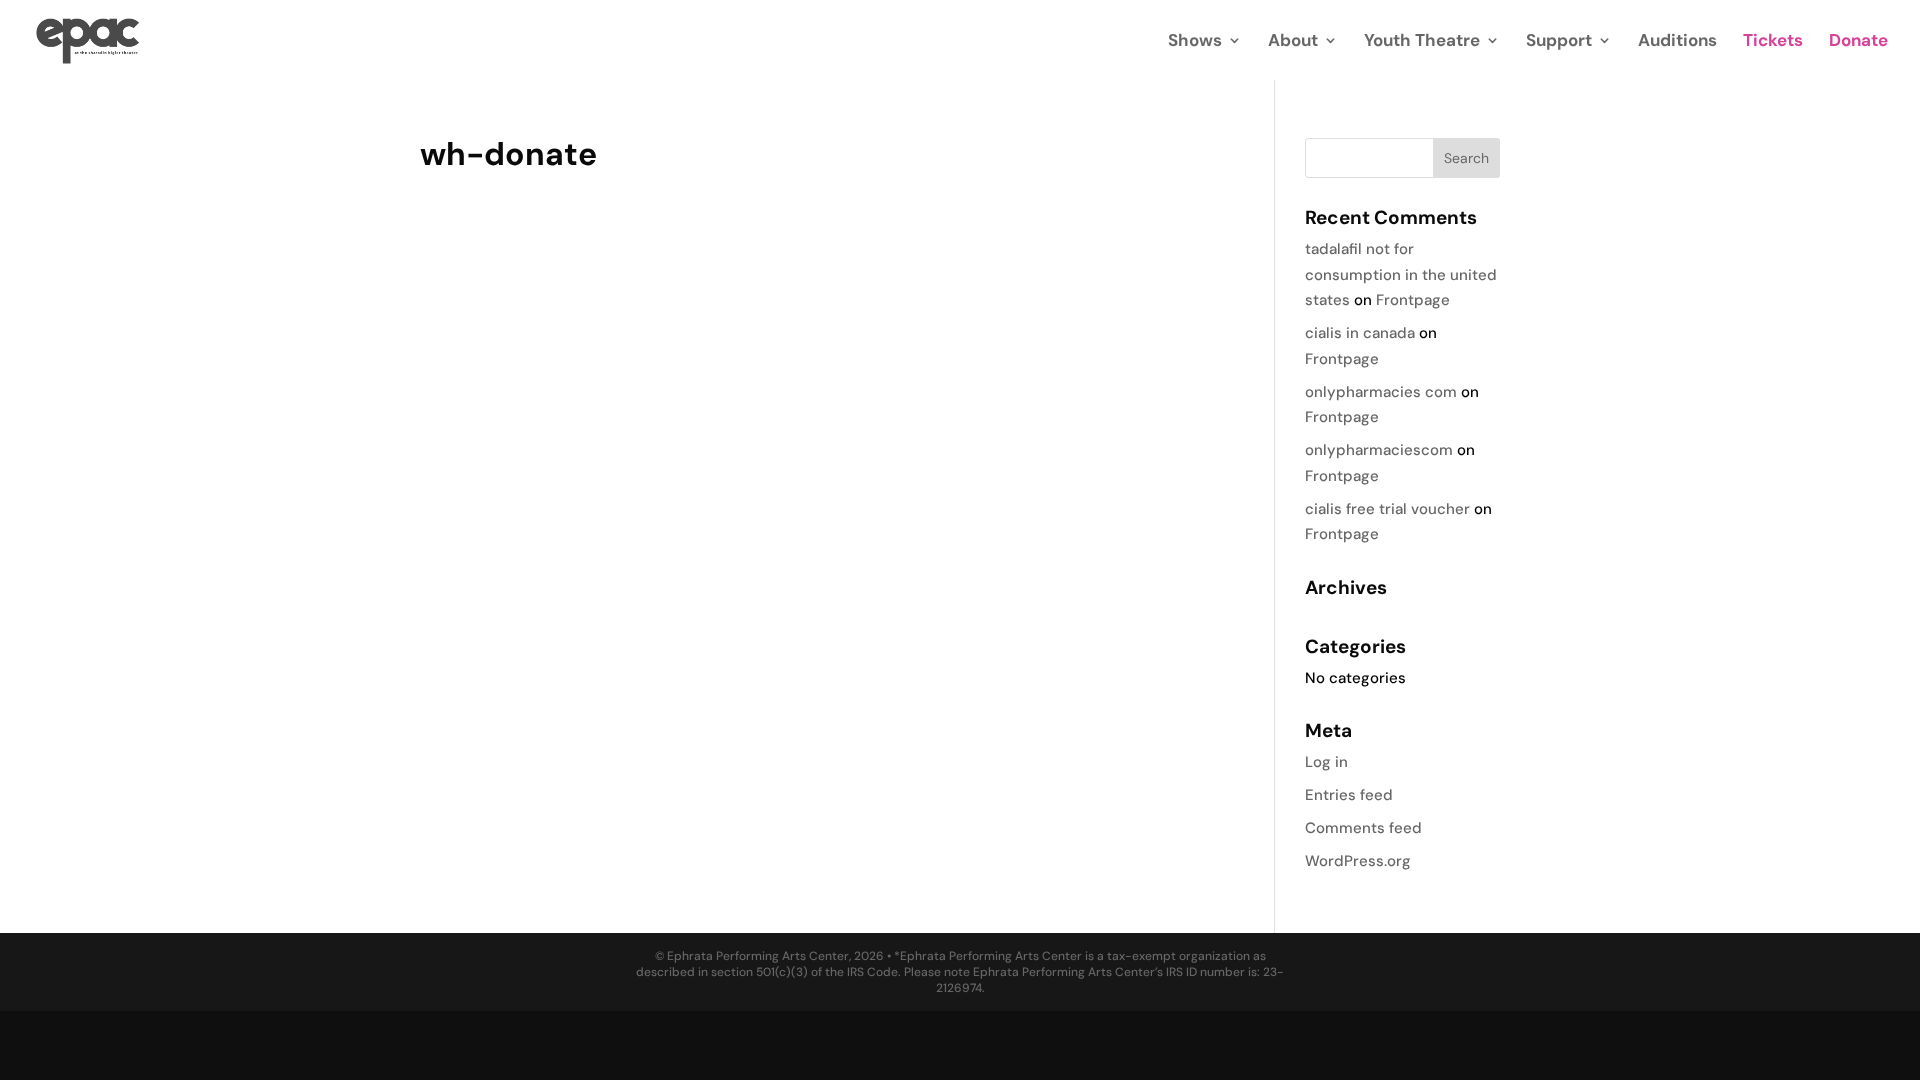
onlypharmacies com (1381, 392)
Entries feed (1349, 795)
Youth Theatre (1422, 42)
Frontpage (1413, 300)
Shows (1195, 42)
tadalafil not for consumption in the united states (1401, 274)
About (1293, 42)
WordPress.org (1358, 861)
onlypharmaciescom (1379, 450)
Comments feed (1363, 828)
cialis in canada (1360, 333)
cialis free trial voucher (1387, 509)
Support (1559, 42)
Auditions (1677, 42)
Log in (1326, 762)
